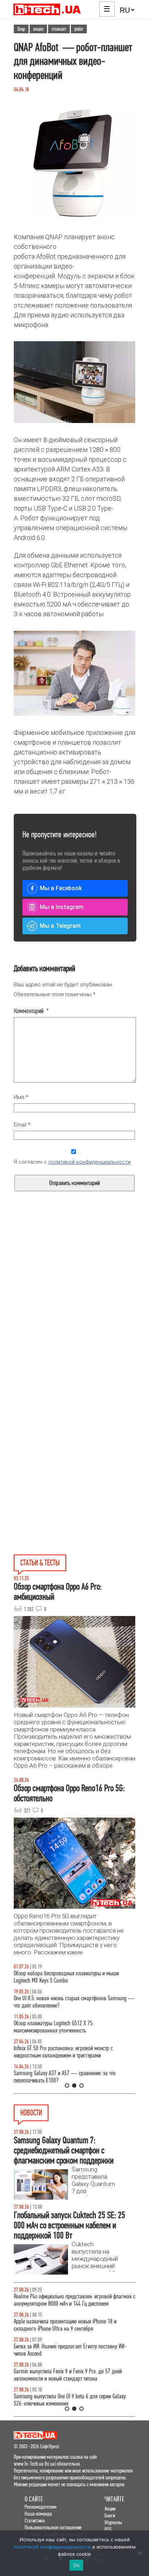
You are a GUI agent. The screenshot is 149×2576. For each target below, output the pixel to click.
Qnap (21, 29)
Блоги (110, 2515)
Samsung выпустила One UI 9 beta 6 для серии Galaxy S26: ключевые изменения (70, 2400)
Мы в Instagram (62, 907)
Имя (21, 1097)
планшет (59, 29)
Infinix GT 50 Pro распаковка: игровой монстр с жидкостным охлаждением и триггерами (63, 2052)
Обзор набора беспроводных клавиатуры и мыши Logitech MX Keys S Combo (66, 1977)
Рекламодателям (41, 2507)
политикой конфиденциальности (90, 1162)
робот (79, 29)
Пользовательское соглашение (53, 2527)
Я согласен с (72, 1162)
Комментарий (31, 1011)
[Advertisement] (74, 1314)
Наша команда (38, 2514)
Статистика (35, 2520)
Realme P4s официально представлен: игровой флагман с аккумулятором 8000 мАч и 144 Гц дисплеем (74, 2300)
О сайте (34, 2499)
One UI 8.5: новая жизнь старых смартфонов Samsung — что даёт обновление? (74, 2002)
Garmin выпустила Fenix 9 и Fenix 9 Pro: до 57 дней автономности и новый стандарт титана (68, 2375)
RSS (108, 2529)
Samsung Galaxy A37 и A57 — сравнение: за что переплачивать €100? (65, 2077)
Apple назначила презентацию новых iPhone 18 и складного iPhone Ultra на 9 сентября (65, 2325)
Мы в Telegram (60, 926)
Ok (76, 2565)
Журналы (113, 2522)
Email (22, 1125)
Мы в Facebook (61, 888)
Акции (110, 2509)
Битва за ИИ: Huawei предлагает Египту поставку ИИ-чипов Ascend (70, 2350)
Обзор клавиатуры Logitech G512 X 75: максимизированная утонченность (54, 2027)
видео (38, 29)
